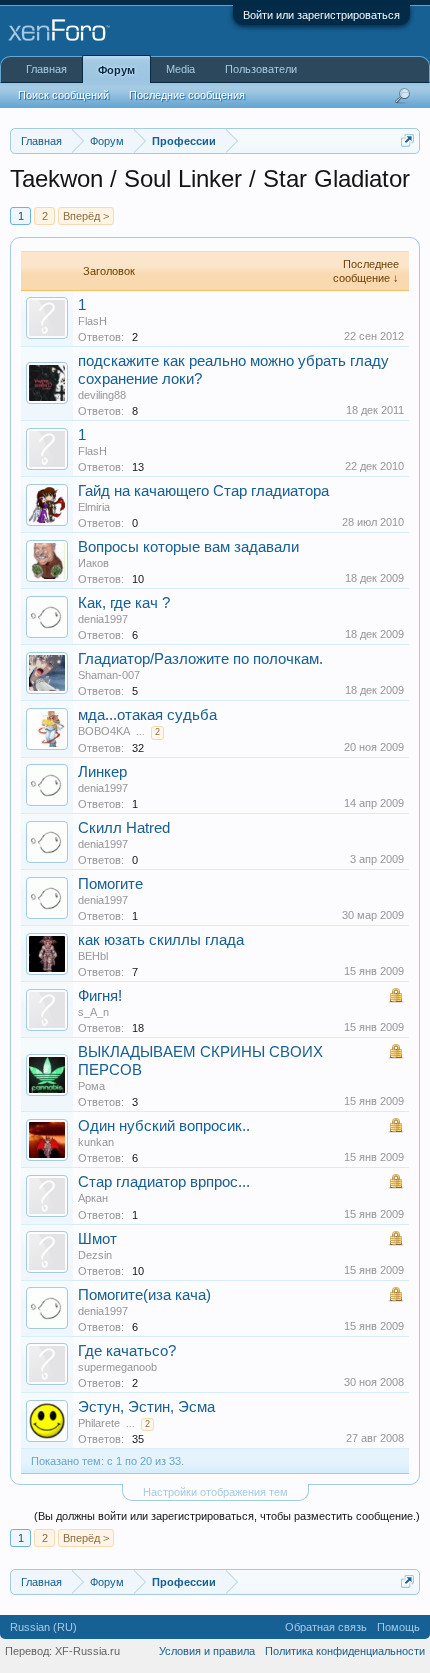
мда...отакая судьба (147, 715)
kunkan (96, 1142)
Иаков (93, 563)
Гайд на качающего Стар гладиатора (203, 491)
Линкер (102, 772)
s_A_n (93, 1012)
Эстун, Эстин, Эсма (146, 1407)
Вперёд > (86, 216)
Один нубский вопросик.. (164, 1126)
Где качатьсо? (127, 1351)
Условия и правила (207, 1651)
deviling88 (102, 395)
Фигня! (100, 996)
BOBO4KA (104, 731)
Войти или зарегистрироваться (321, 15)
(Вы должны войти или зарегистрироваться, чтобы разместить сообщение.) (227, 1516)
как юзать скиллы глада (161, 940)
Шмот (97, 1239)
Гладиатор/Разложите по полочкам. (200, 659)
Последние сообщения (187, 95)
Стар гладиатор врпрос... (164, 1182)
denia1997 (103, 619)
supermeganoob (117, 1367)
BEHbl (93, 956)
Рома (91, 1086)
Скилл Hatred (124, 828)
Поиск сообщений (63, 95)
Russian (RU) (43, 1627)
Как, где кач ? (124, 603)
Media (180, 69)
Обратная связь (326, 1627)
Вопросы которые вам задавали (188, 547)
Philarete (99, 1423)
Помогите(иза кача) (144, 1295)
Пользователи (261, 69)
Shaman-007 (109, 675)
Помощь (398, 1627)
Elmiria (94, 507)
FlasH (92, 321)
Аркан (93, 1198)
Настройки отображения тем (215, 1492)
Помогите (110, 884)
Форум (116, 70)
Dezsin (95, 1255)
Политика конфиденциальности (345, 1651)
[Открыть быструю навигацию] (407, 140)
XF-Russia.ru (87, 1651)
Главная (46, 69)
